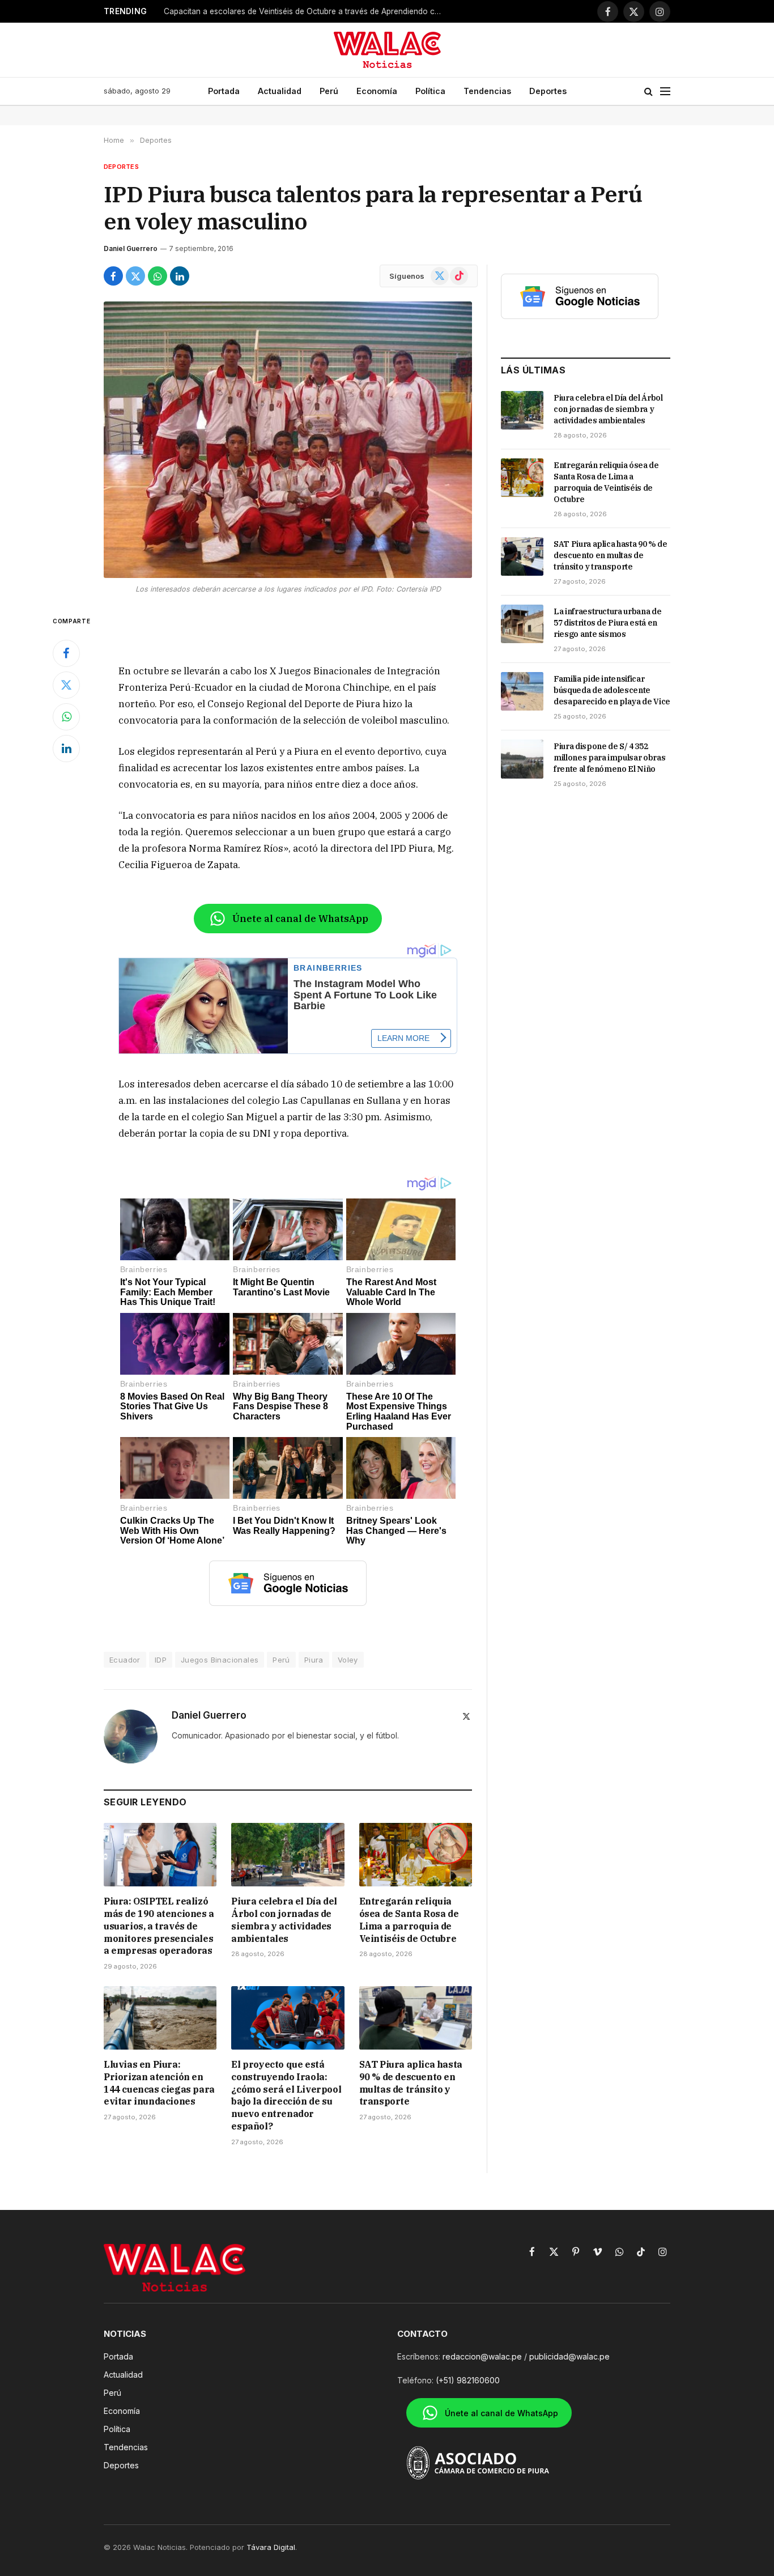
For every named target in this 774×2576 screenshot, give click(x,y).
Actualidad (280, 91)
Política (430, 91)
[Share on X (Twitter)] (135, 276)
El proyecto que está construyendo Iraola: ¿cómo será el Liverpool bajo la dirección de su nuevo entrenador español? (286, 2095)
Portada (224, 91)
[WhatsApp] (66, 717)
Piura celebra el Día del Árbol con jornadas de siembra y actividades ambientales (284, 1920)
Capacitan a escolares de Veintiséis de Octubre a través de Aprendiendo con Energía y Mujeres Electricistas (305, 11)
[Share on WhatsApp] (158, 276)
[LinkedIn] (66, 749)
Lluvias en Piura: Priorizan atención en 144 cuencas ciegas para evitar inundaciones (159, 2083)
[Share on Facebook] (113, 276)
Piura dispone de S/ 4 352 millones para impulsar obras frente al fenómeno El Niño (609, 758)
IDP (161, 1660)
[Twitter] (66, 685)
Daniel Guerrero (131, 248)
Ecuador (125, 1660)
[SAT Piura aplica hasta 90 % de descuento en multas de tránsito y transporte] (416, 2018)
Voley (348, 1660)
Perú (329, 91)
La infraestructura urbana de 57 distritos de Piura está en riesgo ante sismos (607, 623)
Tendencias (487, 91)
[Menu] (665, 92)
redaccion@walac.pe (482, 2356)
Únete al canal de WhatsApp (300, 919)
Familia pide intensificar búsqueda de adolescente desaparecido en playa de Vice (612, 690)
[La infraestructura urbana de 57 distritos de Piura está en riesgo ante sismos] (522, 624)
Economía (377, 91)
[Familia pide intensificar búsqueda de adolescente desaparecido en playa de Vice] (522, 691)
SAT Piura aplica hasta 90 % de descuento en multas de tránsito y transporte (411, 2083)
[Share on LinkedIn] (180, 276)
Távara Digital (271, 2547)
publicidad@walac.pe (569, 2356)
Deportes (548, 91)
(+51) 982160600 (468, 2380)
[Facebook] (66, 653)
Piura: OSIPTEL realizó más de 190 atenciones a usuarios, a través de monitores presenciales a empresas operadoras (159, 1926)
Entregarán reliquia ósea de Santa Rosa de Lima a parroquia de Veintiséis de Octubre (409, 1920)
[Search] (648, 92)
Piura (314, 1660)
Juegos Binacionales (220, 1660)
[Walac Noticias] (387, 50)
